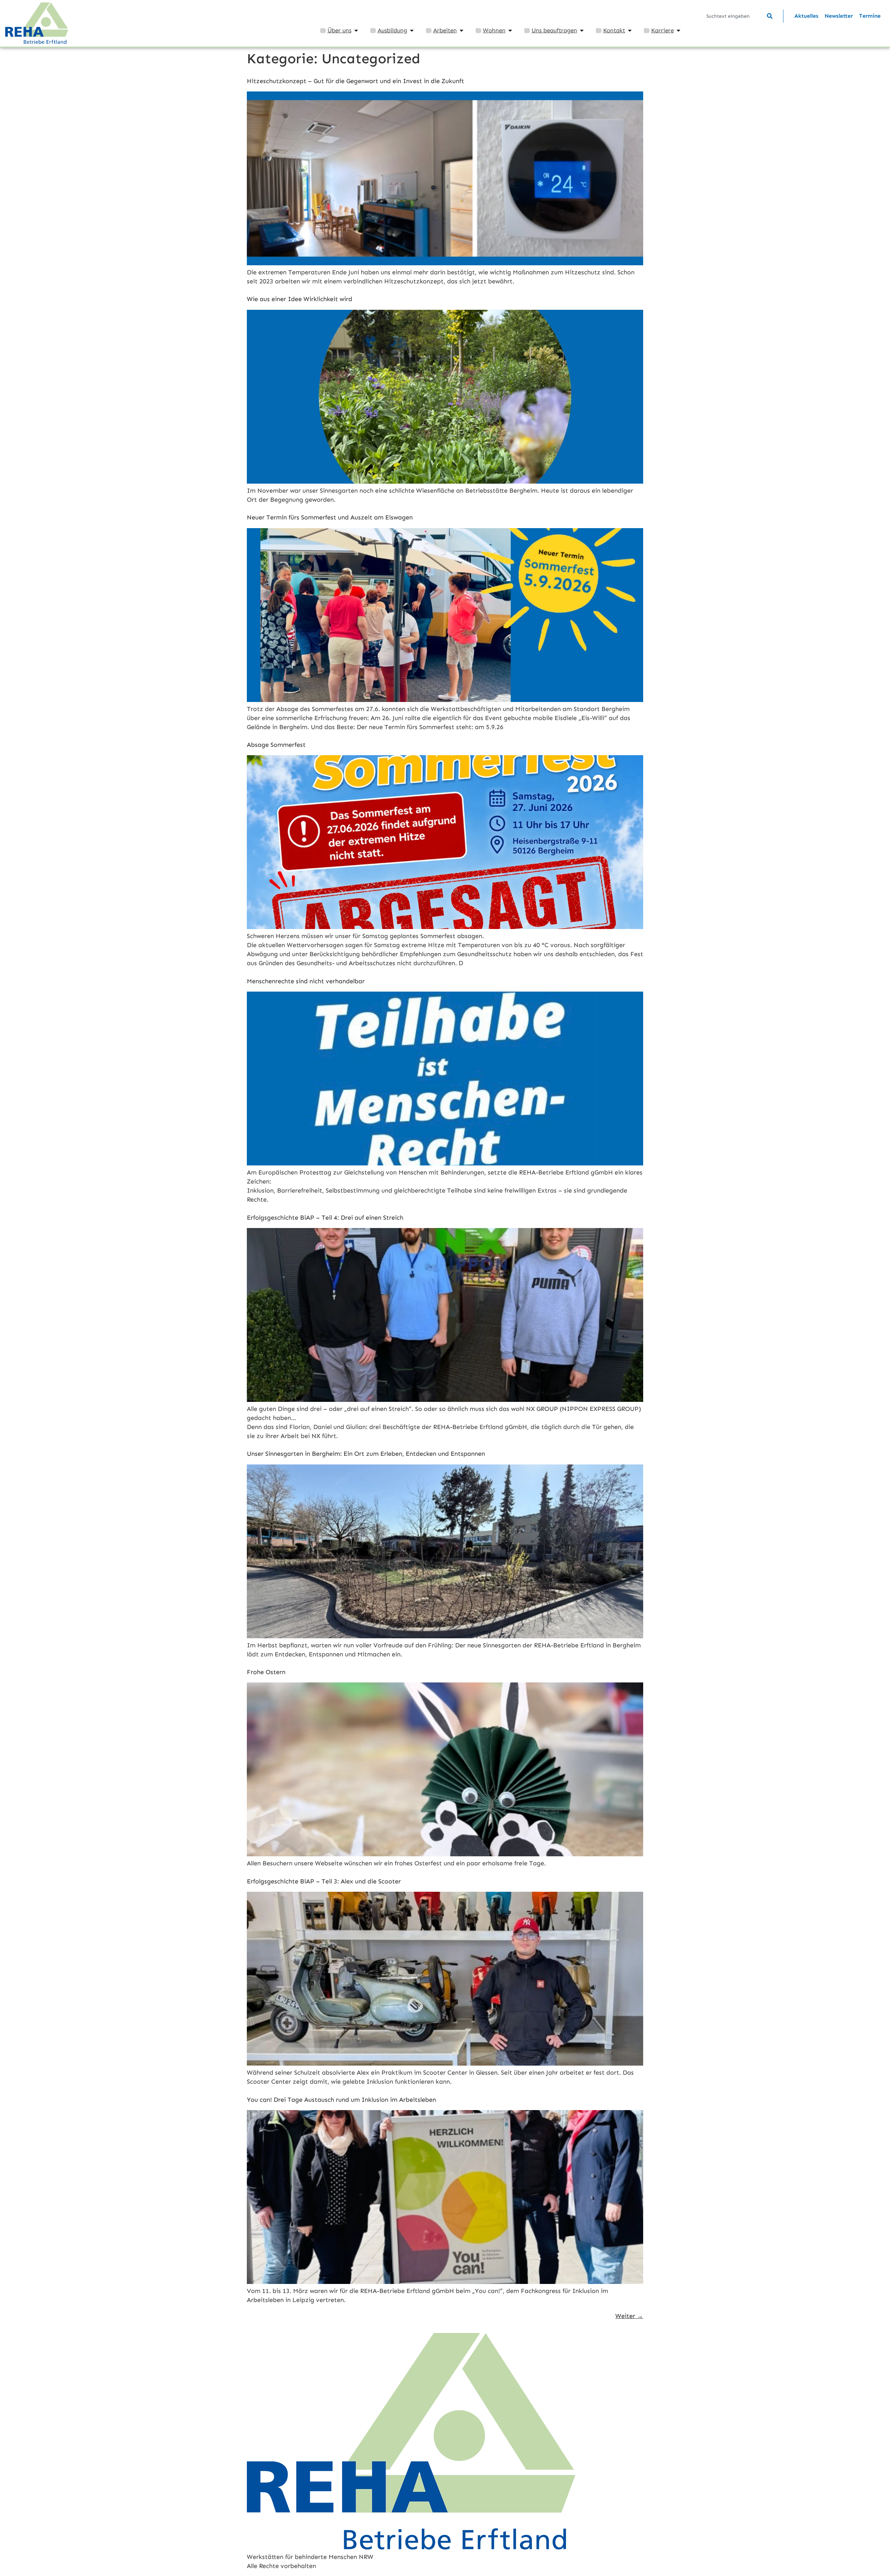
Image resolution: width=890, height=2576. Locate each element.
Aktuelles (806, 16)
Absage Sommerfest (276, 745)
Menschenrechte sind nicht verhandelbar (306, 981)
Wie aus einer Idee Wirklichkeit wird (300, 299)
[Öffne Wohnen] (510, 31)
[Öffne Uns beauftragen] (582, 31)
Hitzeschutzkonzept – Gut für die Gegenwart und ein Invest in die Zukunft (355, 81)
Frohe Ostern (266, 1672)
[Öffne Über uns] (356, 31)
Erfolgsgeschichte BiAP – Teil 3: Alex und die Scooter (324, 1881)
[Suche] (770, 16)
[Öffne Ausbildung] (412, 31)
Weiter (629, 2316)
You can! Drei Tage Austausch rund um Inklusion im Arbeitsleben (341, 2100)
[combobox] (736, 16)
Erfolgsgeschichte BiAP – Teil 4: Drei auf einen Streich (325, 1218)
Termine (870, 16)
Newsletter (839, 16)
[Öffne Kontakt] (630, 31)
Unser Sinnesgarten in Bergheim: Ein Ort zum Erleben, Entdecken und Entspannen (366, 1454)
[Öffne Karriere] (678, 31)
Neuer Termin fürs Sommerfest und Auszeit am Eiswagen (330, 517)
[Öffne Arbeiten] (462, 31)
